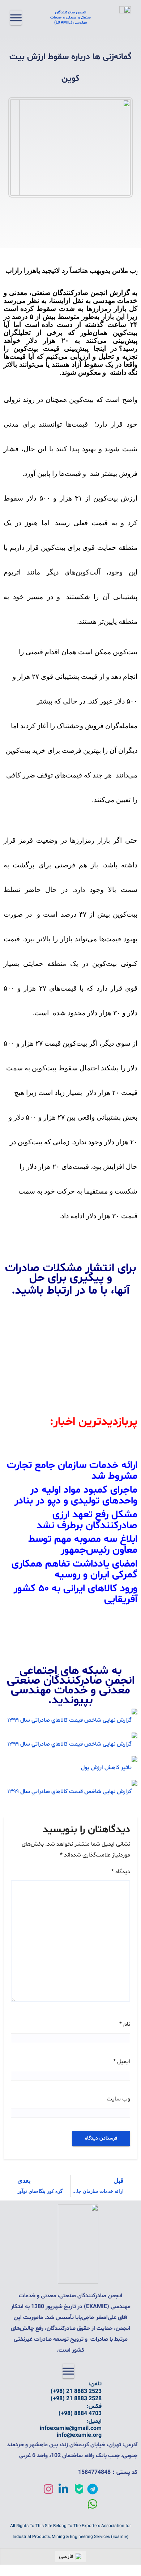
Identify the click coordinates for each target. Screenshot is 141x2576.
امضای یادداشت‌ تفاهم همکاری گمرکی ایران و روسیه (74, 1569)
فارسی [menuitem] (66, 2556)
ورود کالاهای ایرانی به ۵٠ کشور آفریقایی (76, 1594)
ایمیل (122, 2062)
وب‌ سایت (118, 2099)
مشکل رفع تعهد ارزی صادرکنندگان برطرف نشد (87, 1520)
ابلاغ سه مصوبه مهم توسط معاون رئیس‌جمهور (83, 1545)
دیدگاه (121, 1872)
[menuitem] (70, 2557)
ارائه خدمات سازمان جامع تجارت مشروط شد (72, 1471)
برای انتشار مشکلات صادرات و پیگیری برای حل (71, 1273)
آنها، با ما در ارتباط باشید (72, 1291)
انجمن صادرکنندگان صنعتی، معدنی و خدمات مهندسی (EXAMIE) (70, 18)
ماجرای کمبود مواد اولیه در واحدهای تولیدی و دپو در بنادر (76, 1496)
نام (125, 2024)
